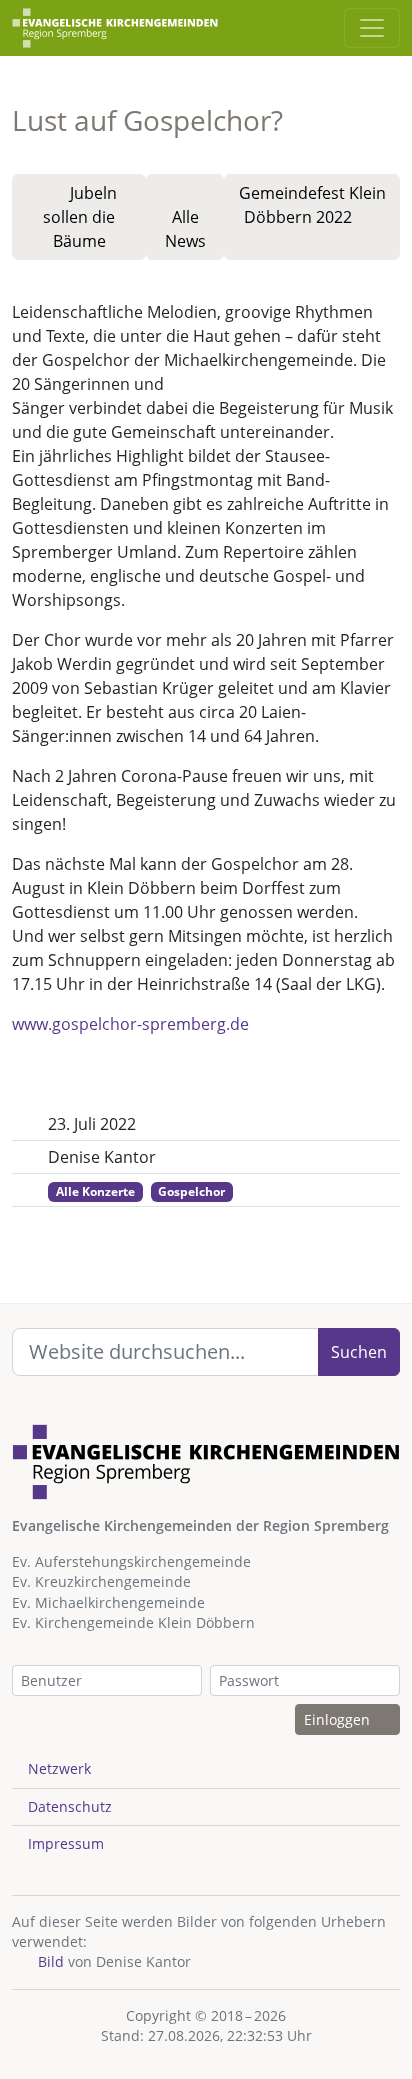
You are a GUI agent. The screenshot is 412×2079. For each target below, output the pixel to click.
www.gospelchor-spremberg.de (130, 1024)
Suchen (359, 1352)
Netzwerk (59, 1768)
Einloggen (339, 1719)
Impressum (66, 1843)
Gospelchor (191, 1191)
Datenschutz (70, 1806)
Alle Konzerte (95, 1191)
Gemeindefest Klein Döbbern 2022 (312, 205)
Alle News (185, 229)
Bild (49, 1961)
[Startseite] (115, 28)
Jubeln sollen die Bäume (80, 217)
